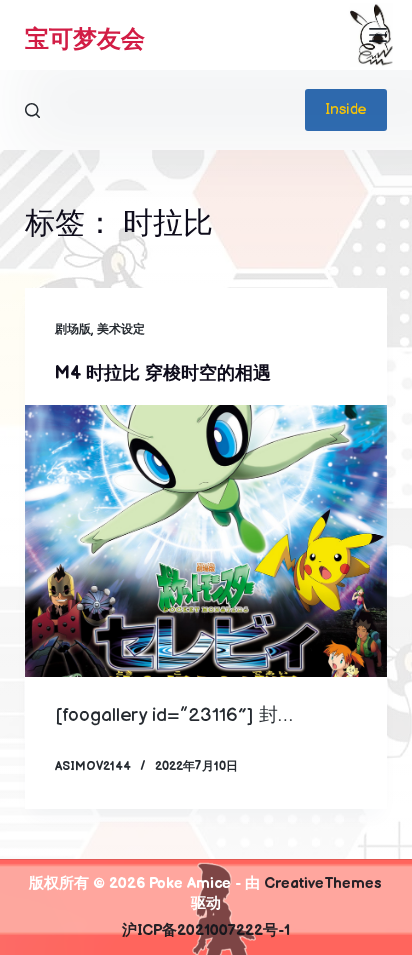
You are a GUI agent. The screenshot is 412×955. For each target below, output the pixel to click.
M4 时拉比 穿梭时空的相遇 (163, 373)
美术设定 (121, 329)
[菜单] (378, 35)
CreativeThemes (323, 883)
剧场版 (73, 329)
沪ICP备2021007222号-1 (206, 930)
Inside (346, 109)
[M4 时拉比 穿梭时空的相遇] (206, 541)
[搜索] (32, 110)
